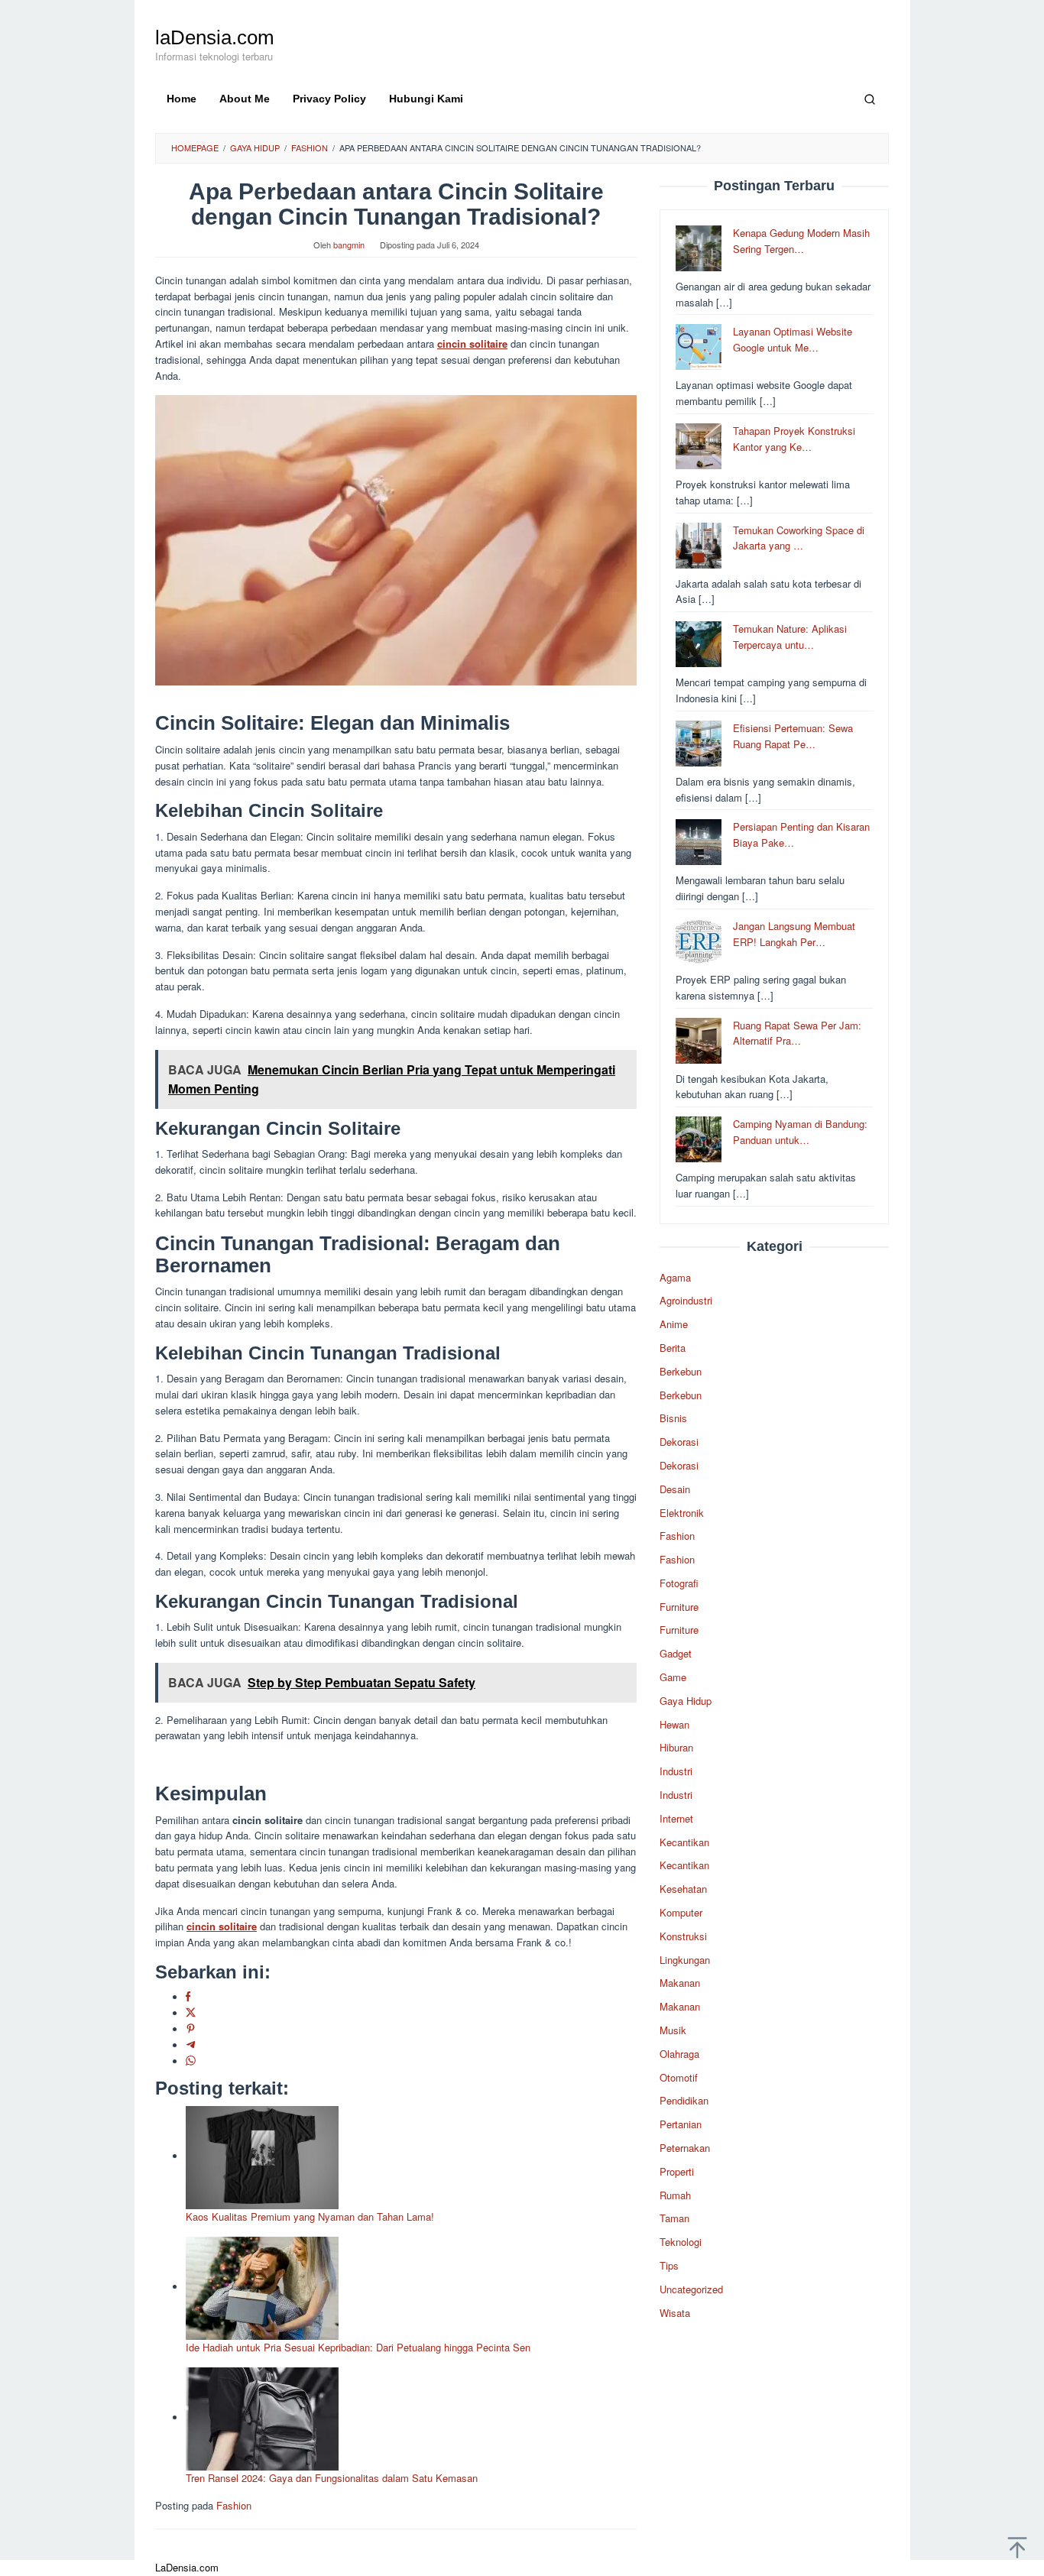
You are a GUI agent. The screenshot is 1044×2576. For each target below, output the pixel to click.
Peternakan (685, 2148)
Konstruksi (683, 1936)
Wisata (675, 2313)
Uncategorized (691, 2289)
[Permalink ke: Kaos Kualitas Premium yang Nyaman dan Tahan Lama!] (262, 2156)
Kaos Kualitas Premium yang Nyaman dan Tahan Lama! (310, 2216)
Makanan (680, 1983)
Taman (674, 2218)
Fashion (234, 2505)
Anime (674, 1324)
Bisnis (673, 1418)
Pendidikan (684, 2100)
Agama (675, 1277)
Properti (677, 2171)
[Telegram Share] (191, 2045)
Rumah (675, 2195)
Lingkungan (685, 1960)
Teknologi (681, 2242)
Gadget (676, 1653)
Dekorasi (679, 1442)
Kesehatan (683, 1889)
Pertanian (681, 2124)
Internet (676, 1818)
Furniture (679, 1607)
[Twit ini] (191, 2013)
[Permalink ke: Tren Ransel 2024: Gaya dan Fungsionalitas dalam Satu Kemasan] (262, 2417)
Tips (669, 2265)
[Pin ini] (191, 2029)
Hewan (674, 1724)
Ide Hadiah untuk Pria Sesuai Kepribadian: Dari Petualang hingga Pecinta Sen (358, 2347)
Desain (675, 1489)
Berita (673, 1348)
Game (673, 1677)
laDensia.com (215, 37)
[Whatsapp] (191, 2061)
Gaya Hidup (686, 1701)
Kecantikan (684, 1842)
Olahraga (679, 2054)
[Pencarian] (870, 99)
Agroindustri (686, 1300)
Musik (673, 2030)
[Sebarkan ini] (188, 1997)
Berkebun (681, 1371)
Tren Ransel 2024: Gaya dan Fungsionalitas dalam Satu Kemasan (332, 2478)
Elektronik (682, 1512)
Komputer (681, 1912)
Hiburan (676, 1747)
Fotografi (679, 1583)
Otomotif (679, 2077)
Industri (676, 1771)
